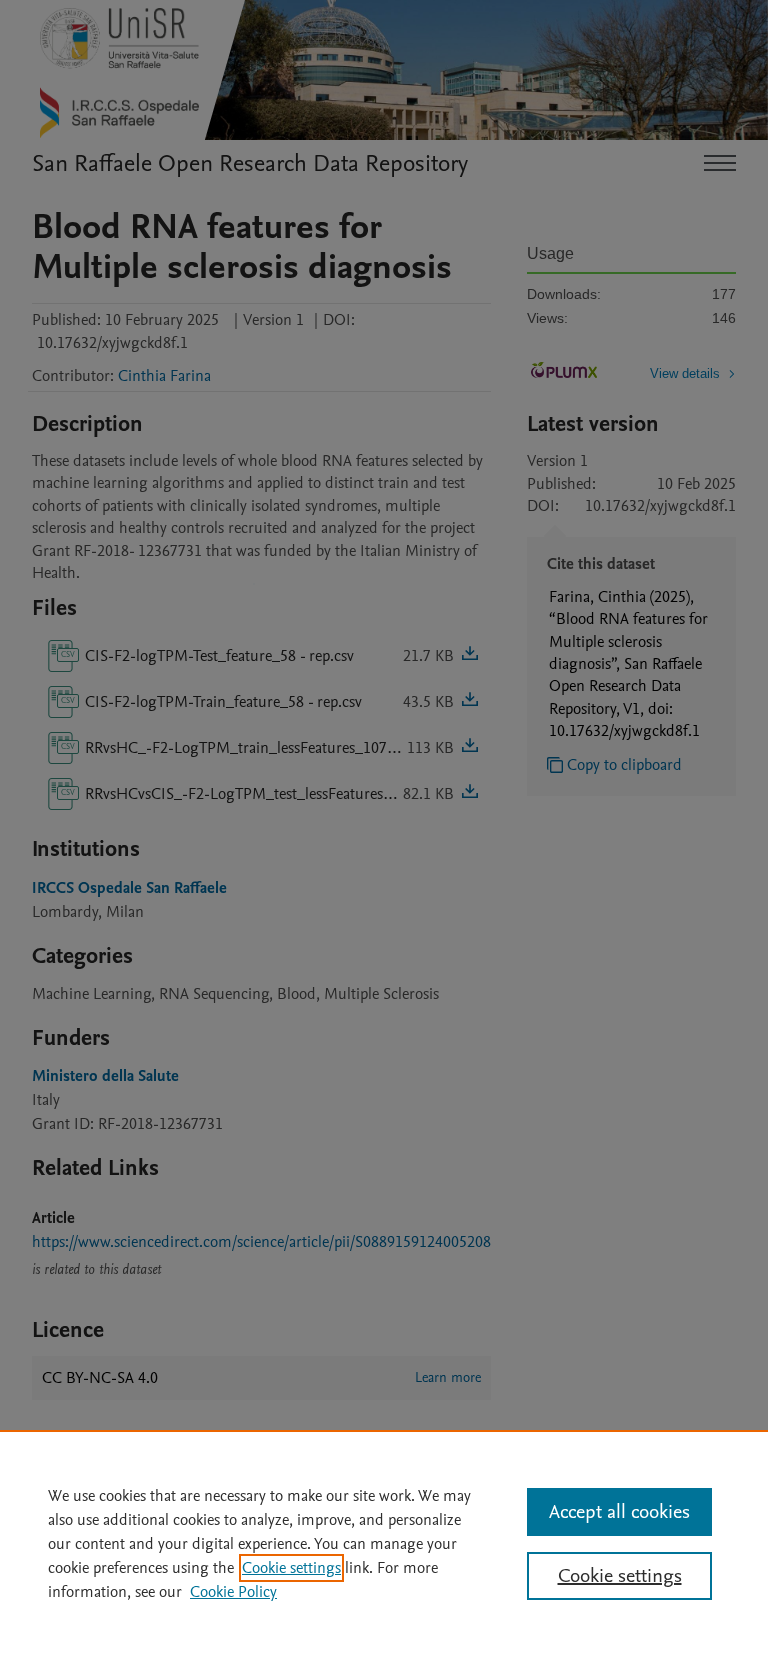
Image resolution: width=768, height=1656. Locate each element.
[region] (384, 1543)
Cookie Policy (233, 1592)
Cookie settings (291, 1568)
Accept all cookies (619, 1512)
